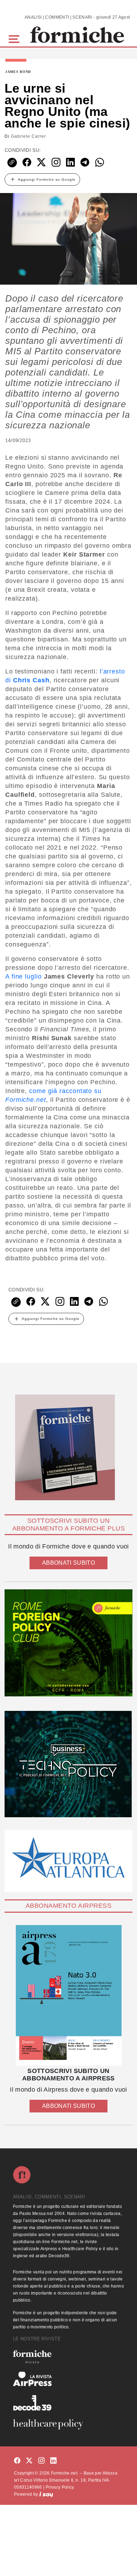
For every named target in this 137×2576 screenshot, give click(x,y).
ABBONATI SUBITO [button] (68, 1563)
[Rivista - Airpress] (68, 2379)
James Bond (18, 72)
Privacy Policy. (60, 2487)
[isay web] (46, 2494)
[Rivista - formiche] (68, 2357)
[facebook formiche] (17, 2461)
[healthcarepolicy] (68, 2424)
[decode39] (68, 2403)
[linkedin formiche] (53, 2461)
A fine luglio (24, 976)
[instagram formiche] (41, 2461)
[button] (15, 38)
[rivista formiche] (68, 1995)
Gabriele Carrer (28, 136)
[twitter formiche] (29, 2461)
